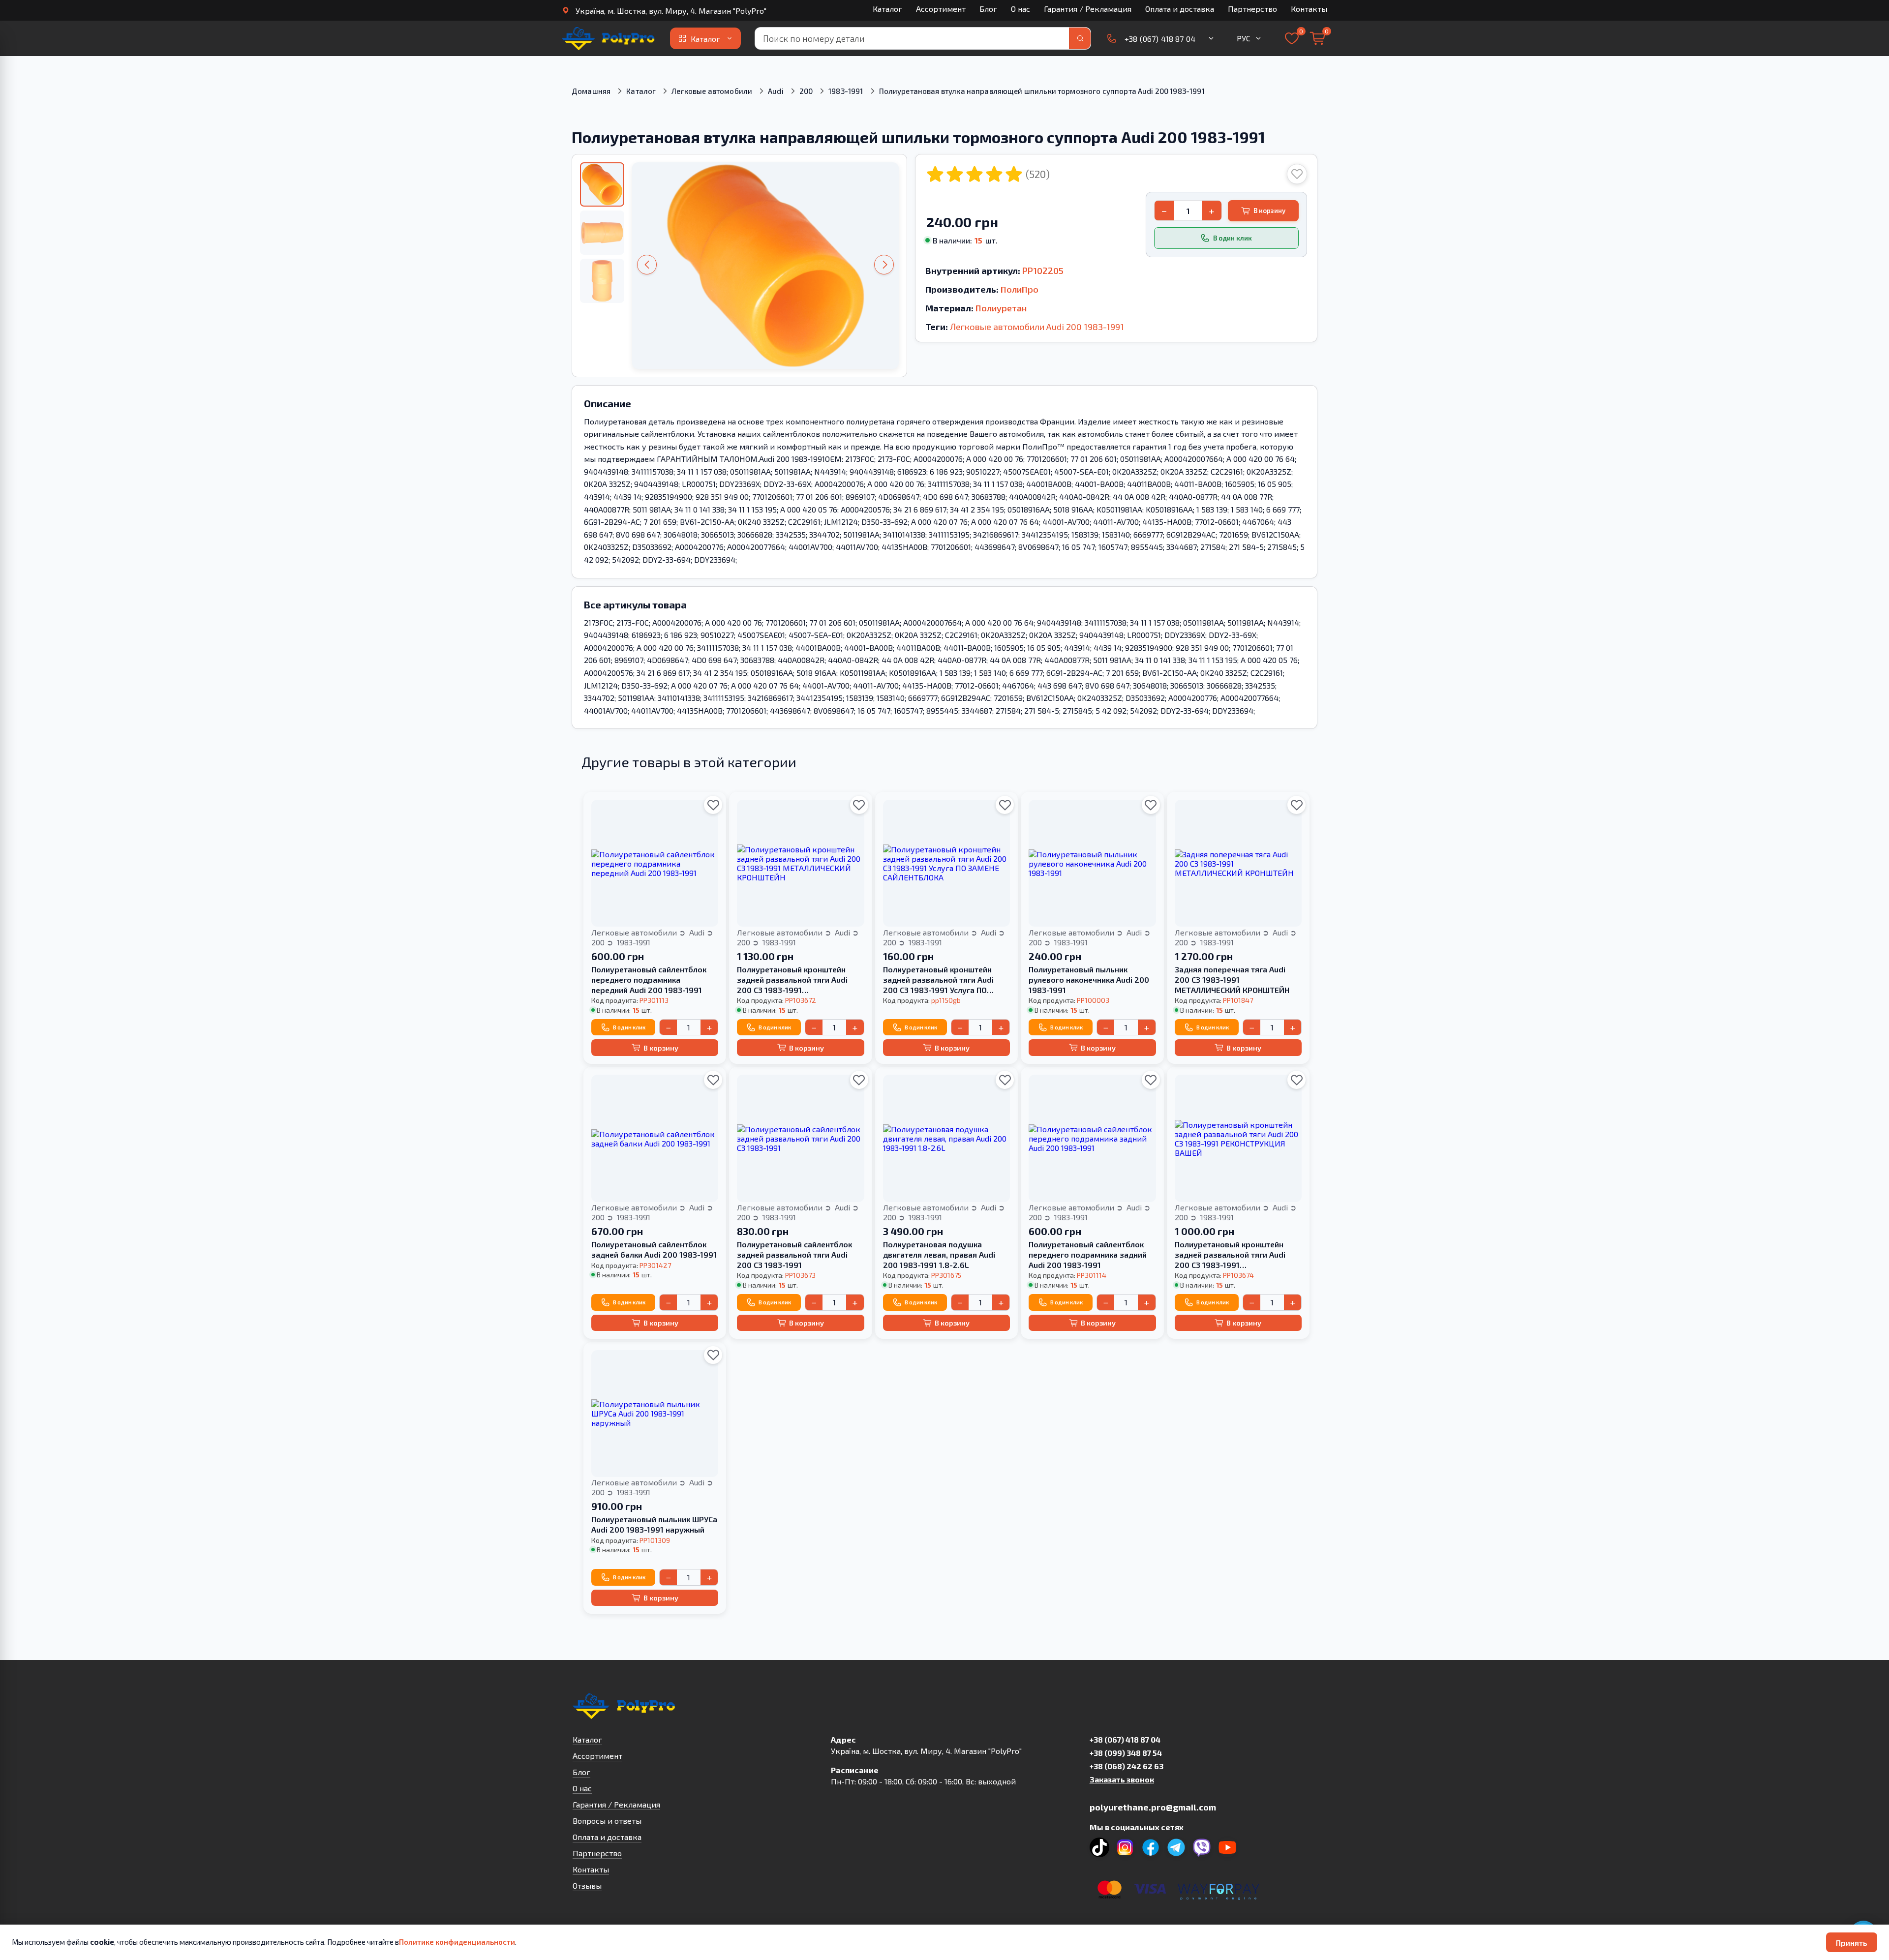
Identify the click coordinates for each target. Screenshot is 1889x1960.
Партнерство (1252, 9)
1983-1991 (846, 91)
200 (806, 91)
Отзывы (587, 1885)
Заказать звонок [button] (1122, 1779)
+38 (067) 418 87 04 (1125, 1739)
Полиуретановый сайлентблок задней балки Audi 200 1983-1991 (654, 1249)
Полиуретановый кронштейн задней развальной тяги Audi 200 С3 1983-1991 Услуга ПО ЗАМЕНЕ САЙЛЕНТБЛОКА (938, 980)
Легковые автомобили (712, 91)
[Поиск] (1080, 38)
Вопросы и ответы (607, 1821)
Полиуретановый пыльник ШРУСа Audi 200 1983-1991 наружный (654, 1524)
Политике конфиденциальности (457, 1942)
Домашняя (591, 91)
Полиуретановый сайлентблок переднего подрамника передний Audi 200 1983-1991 (649, 980)
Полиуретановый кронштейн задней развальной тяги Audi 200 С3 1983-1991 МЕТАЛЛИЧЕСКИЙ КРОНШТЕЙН (794, 980)
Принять (1852, 1943)
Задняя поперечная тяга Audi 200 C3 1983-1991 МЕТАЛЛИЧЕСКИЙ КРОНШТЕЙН (1232, 980)
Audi (776, 91)
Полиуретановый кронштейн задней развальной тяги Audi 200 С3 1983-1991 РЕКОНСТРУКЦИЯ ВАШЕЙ (1230, 1255)
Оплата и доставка (1180, 9)
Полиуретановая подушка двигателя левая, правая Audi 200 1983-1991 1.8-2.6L (939, 1254)
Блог (988, 9)
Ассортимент (941, 9)
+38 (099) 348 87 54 (1126, 1753)
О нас (1021, 9)
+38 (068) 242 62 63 (1127, 1766)
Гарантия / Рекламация (1088, 9)
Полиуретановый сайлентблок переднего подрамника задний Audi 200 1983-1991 (1088, 1254)
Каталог (887, 9)
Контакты (1309, 9)
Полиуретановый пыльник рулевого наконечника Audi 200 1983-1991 (1089, 980)
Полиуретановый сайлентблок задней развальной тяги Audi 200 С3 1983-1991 (794, 1254)
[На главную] (609, 38)
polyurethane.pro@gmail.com (1153, 1807)
